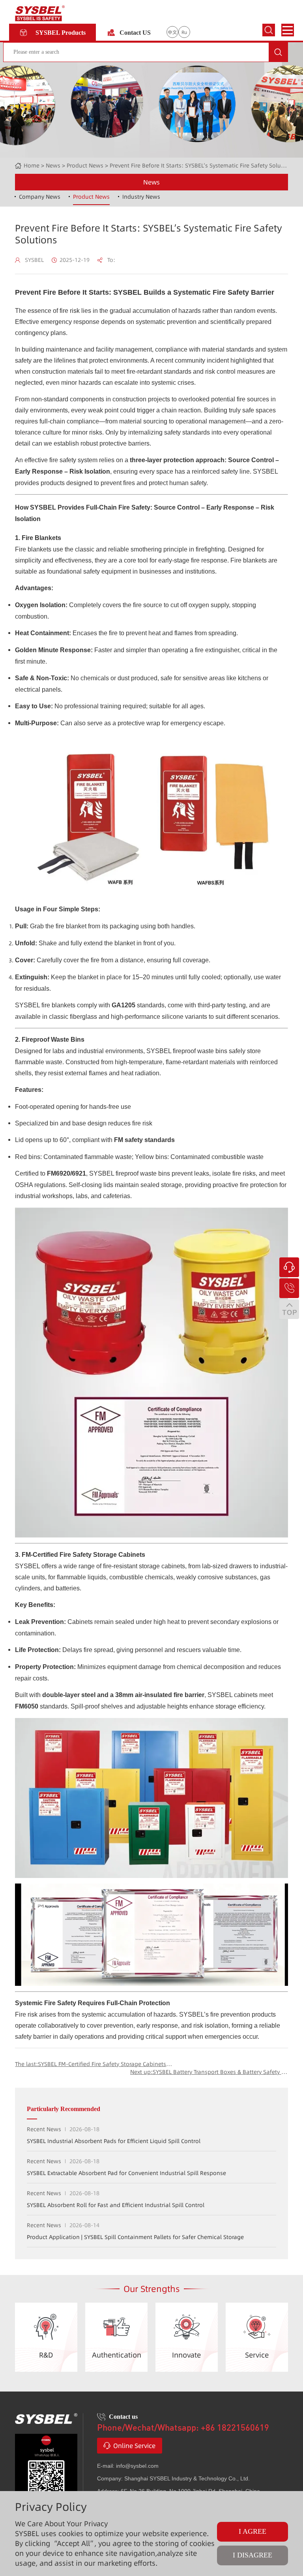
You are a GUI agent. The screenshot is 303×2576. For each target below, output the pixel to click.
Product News (85, 166)
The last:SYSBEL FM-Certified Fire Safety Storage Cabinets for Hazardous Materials (94, 2064)
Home (32, 166)
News (151, 182)
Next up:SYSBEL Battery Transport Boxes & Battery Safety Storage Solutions (209, 2072)
